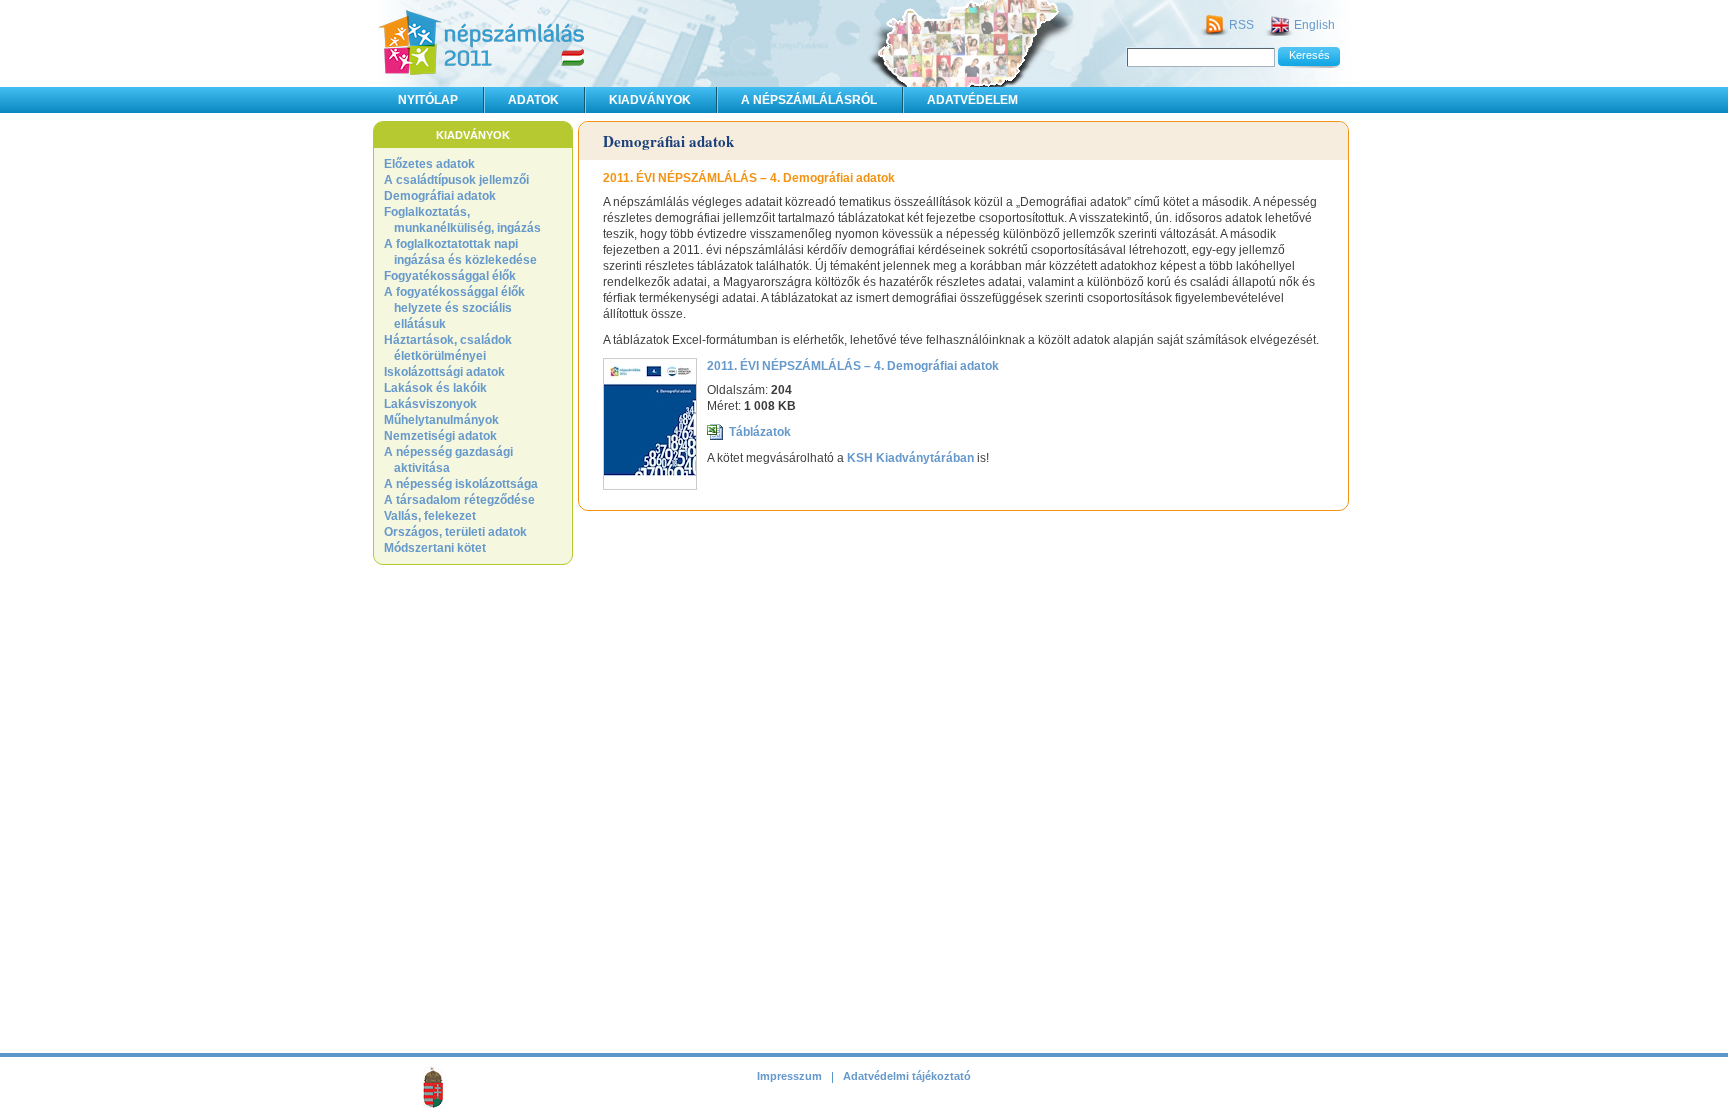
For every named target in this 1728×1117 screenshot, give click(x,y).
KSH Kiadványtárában (910, 458)
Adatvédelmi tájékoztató (907, 1076)
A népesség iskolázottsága (461, 484)
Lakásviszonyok (430, 404)
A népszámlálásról (809, 100)
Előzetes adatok (429, 164)
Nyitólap (428, 100)
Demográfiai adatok (440, 196)
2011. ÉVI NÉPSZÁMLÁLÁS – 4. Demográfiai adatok (853, 366)
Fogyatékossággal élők (450, 276)
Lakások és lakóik (435, 388)
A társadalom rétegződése (459, 500)
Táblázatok (760, 432)
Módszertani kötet (435, 548)
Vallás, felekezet (430, 516)
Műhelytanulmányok (441, 420)
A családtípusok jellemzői (456, 180)
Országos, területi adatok (455, 532)
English (1314, 25)
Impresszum (789, 1076)
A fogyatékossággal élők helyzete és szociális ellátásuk (454, 308)
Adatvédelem (972, 100)
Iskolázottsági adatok (444, 372)
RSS (1241, 25)
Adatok (533, 100)
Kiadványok (650, 100)
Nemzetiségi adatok (440, 436)
